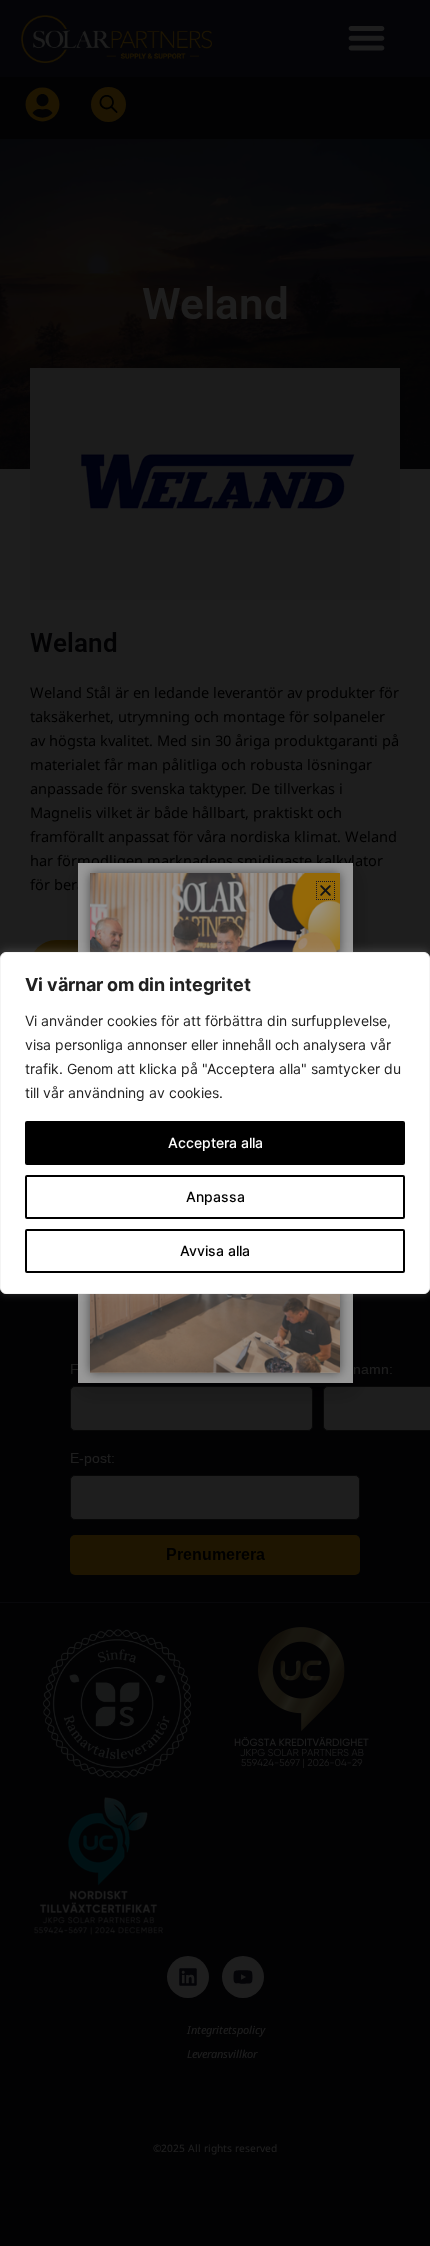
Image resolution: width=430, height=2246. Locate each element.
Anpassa (215, 1196)
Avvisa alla (215, 1250)
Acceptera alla (215, 1142)
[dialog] (215, 1123)
